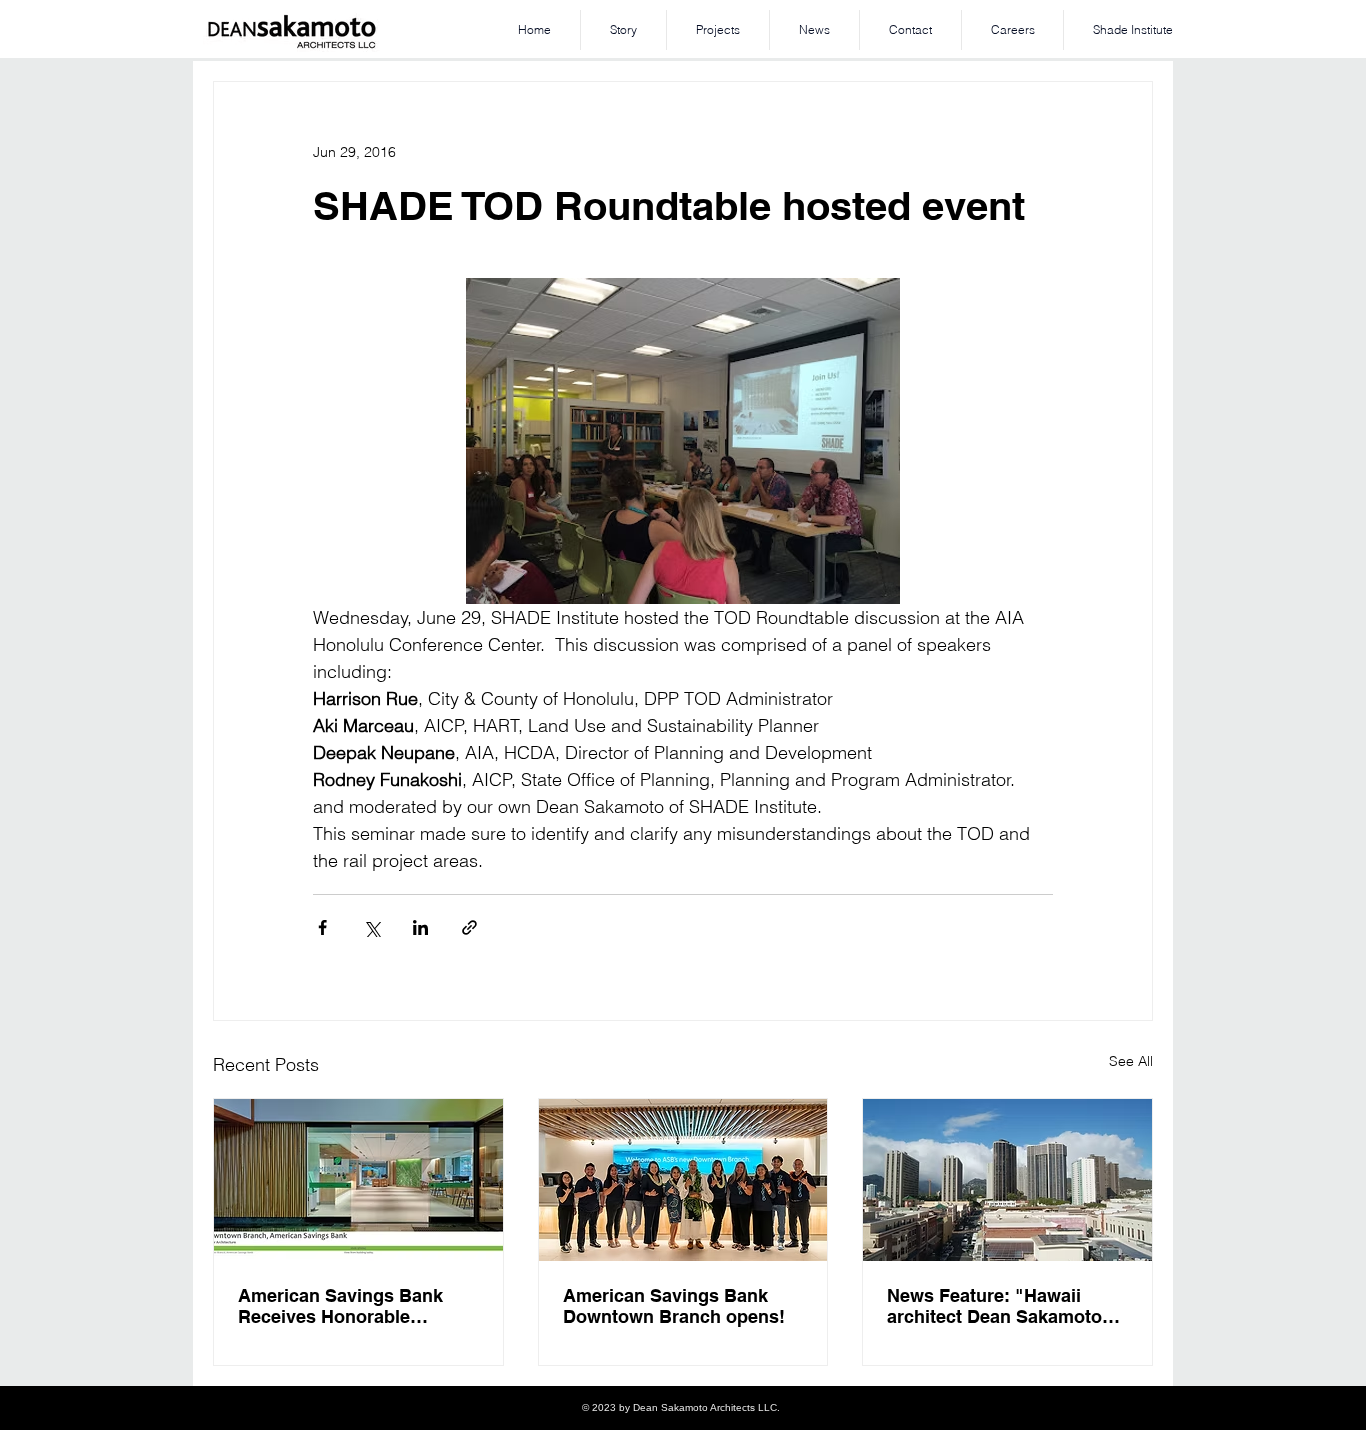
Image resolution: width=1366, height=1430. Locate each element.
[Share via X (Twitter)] (371, 927)
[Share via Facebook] (322, 927)
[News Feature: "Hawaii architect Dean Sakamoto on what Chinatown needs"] (1007, 1180)
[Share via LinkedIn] (420, 927)
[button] (718, 30)
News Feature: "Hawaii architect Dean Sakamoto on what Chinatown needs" (1002, 1306)
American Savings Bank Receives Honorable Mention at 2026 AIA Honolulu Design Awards (344, 1306)
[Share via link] (469, 927)
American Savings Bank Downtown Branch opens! (674, 1306)
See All (1131, 1061)
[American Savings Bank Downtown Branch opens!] (683, 1180)
